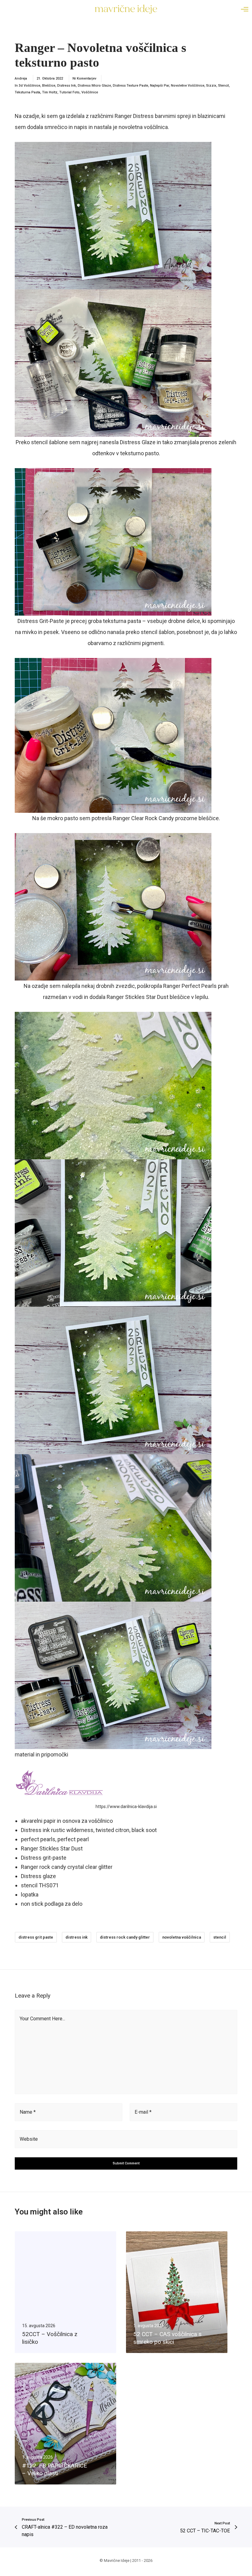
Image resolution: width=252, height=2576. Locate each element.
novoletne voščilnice (188, 86)
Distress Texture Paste (130, 86)
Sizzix (211, 86)
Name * (28, 2112)
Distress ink (67, 86)
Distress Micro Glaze (94, 86)
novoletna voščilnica (182, 1937)
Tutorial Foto (69, 92)
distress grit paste (36, 1937)
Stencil (224, 86)
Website (29, 2139)
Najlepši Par (159, 86)
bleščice (49, 86)
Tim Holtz (50, 92)
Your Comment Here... (42, 2019)
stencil (220, 1937)
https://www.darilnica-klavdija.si (126, 1807)
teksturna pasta (28, 92)
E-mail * (143, 2112)
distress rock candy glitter (125, 1937)
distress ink (77, 1937)
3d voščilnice (30, 86)
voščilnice (90, 92)
